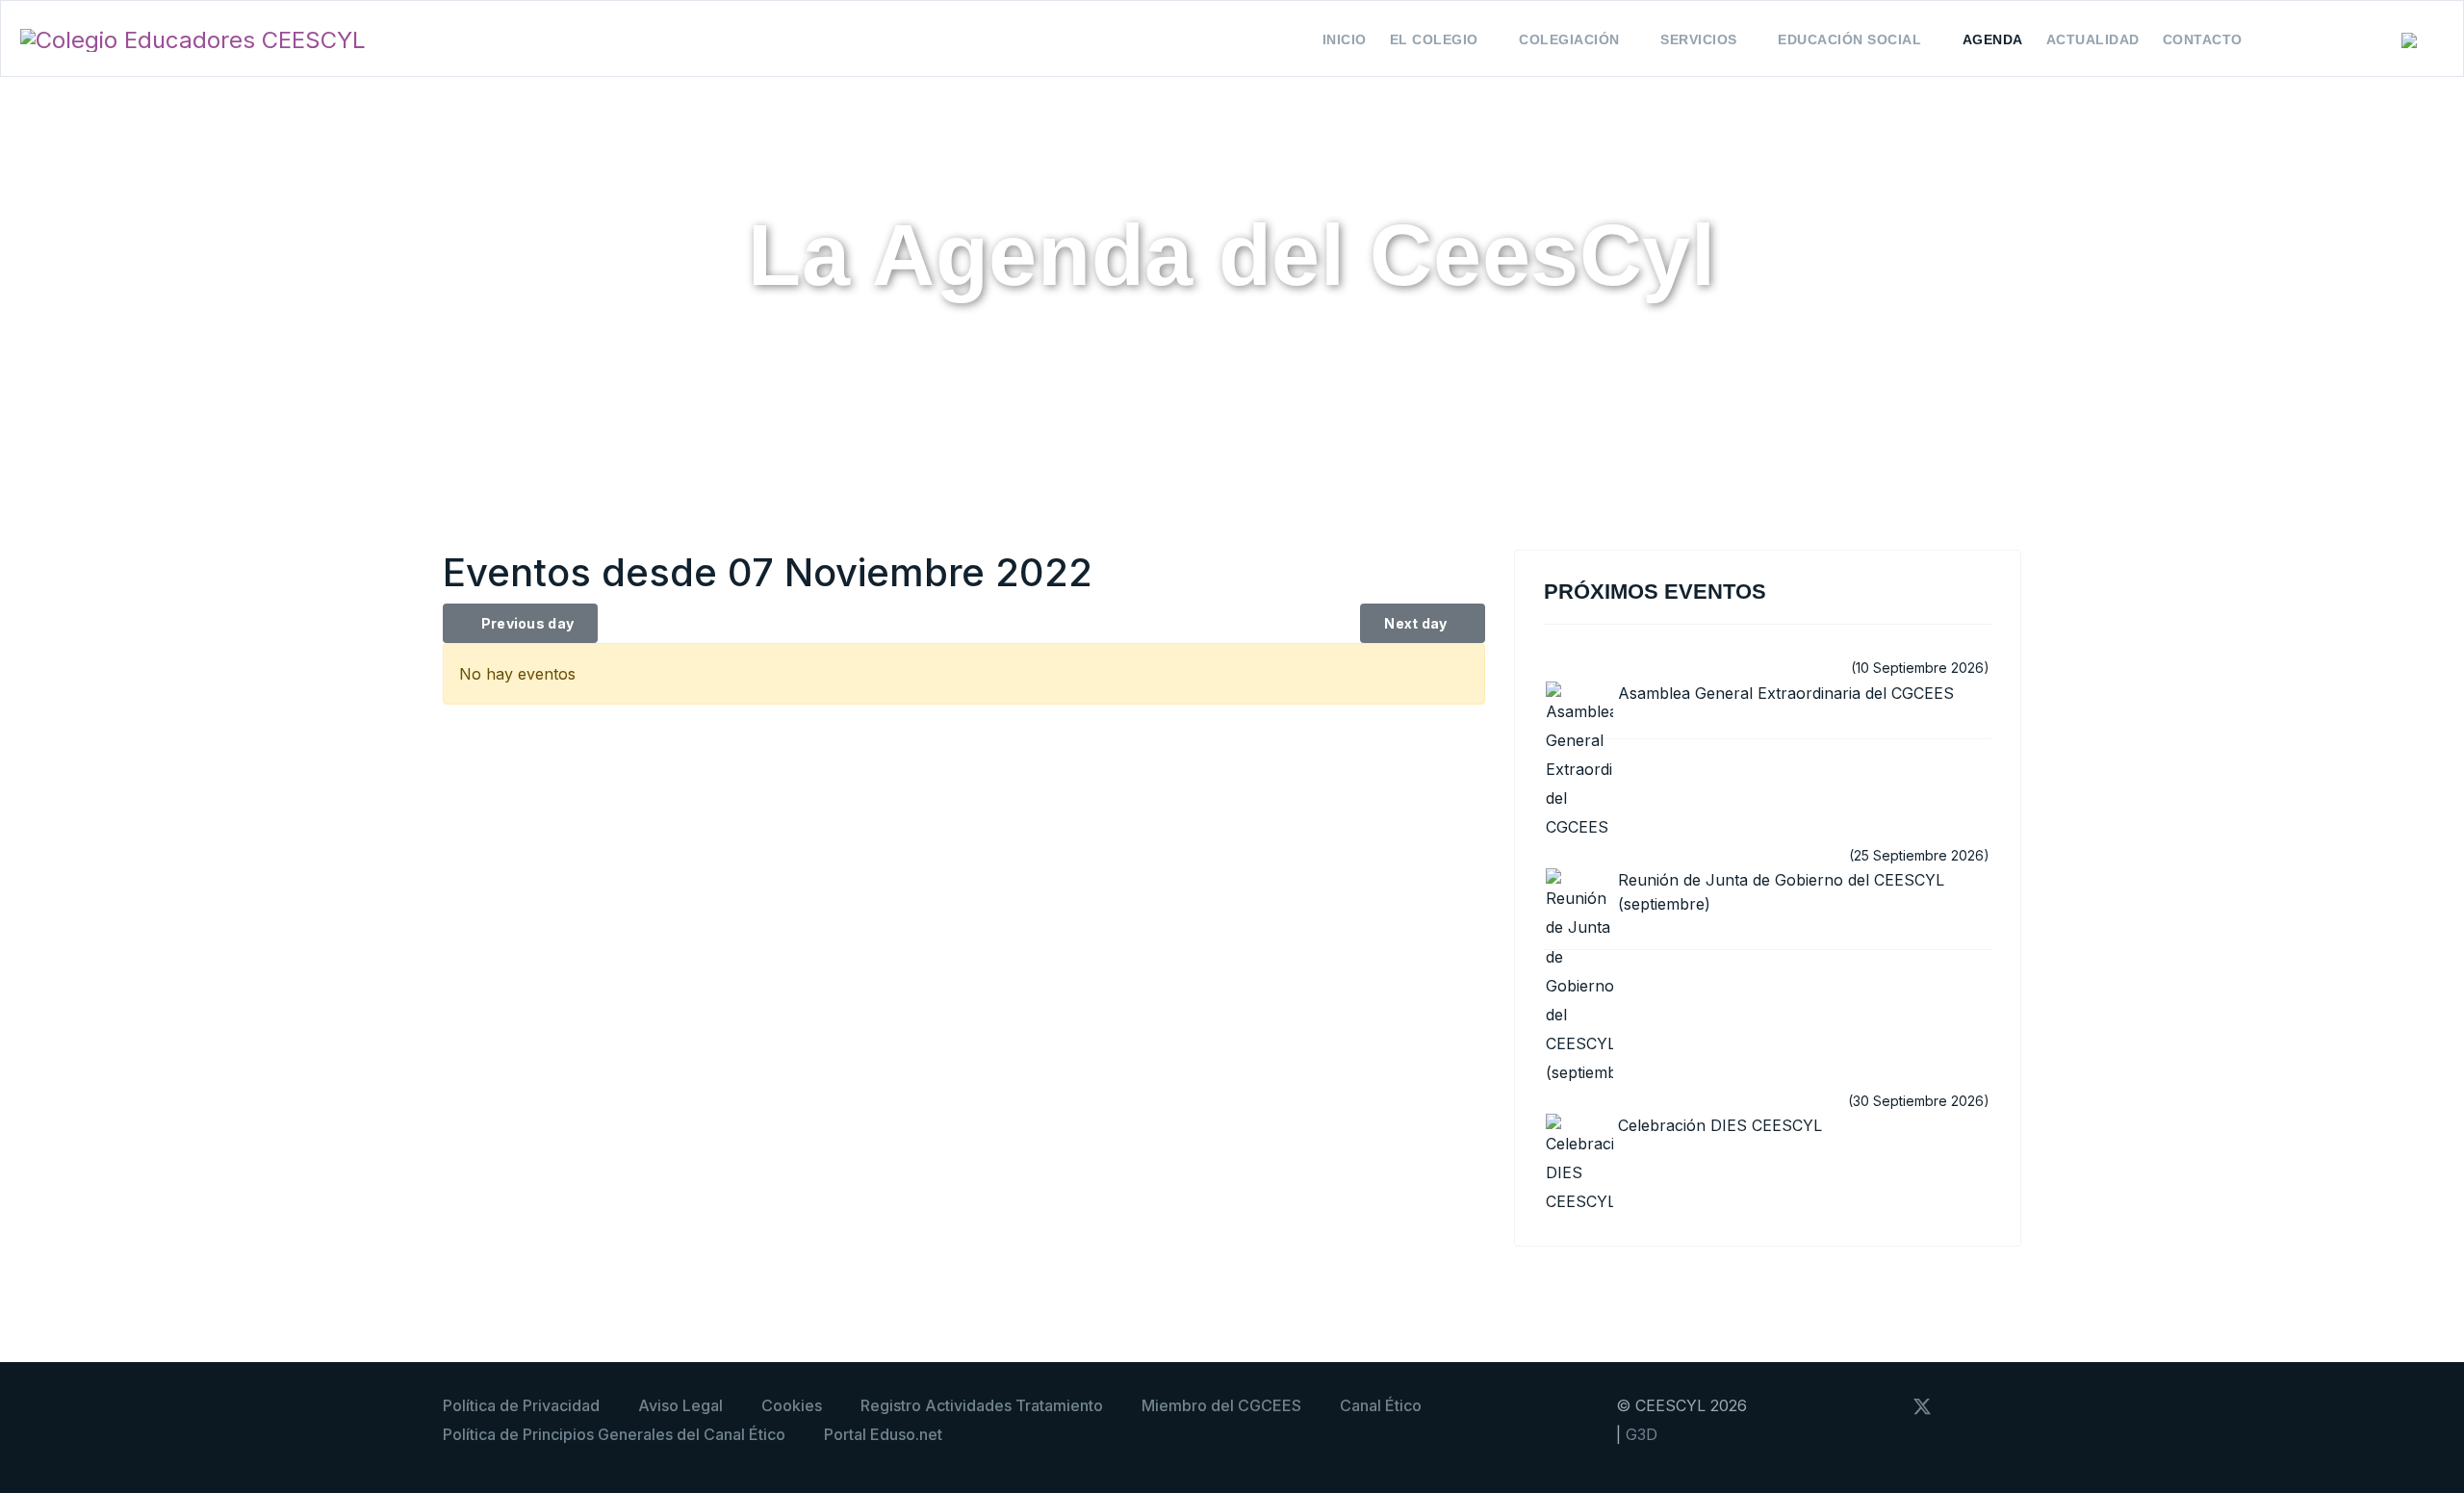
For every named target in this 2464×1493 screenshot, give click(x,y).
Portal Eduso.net (883, 1434)
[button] (2423, 41)
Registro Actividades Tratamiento (982, 1405)
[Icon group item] (1886, 1404)
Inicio (1345, 39)
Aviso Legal (680, 1405)
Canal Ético (1381, 1405)
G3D (1642, 1434)
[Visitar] (1964, 1404)
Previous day (526, 623)
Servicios (1699, 39)
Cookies (792, 1405)
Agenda (1993, 39)
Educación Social (1849, 39)
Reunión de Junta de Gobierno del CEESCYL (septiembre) (1781, 892)
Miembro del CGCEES (1221, 1405)
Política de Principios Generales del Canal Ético (614, 1434)
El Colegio (1434, 39)
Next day (1417, 623)
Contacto (2203, 39)
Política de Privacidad (521, 1405)
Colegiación (1569, 39)
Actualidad (2093, 39)
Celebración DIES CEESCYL (1720, 1125)
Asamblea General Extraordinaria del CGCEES (1786, 693)
